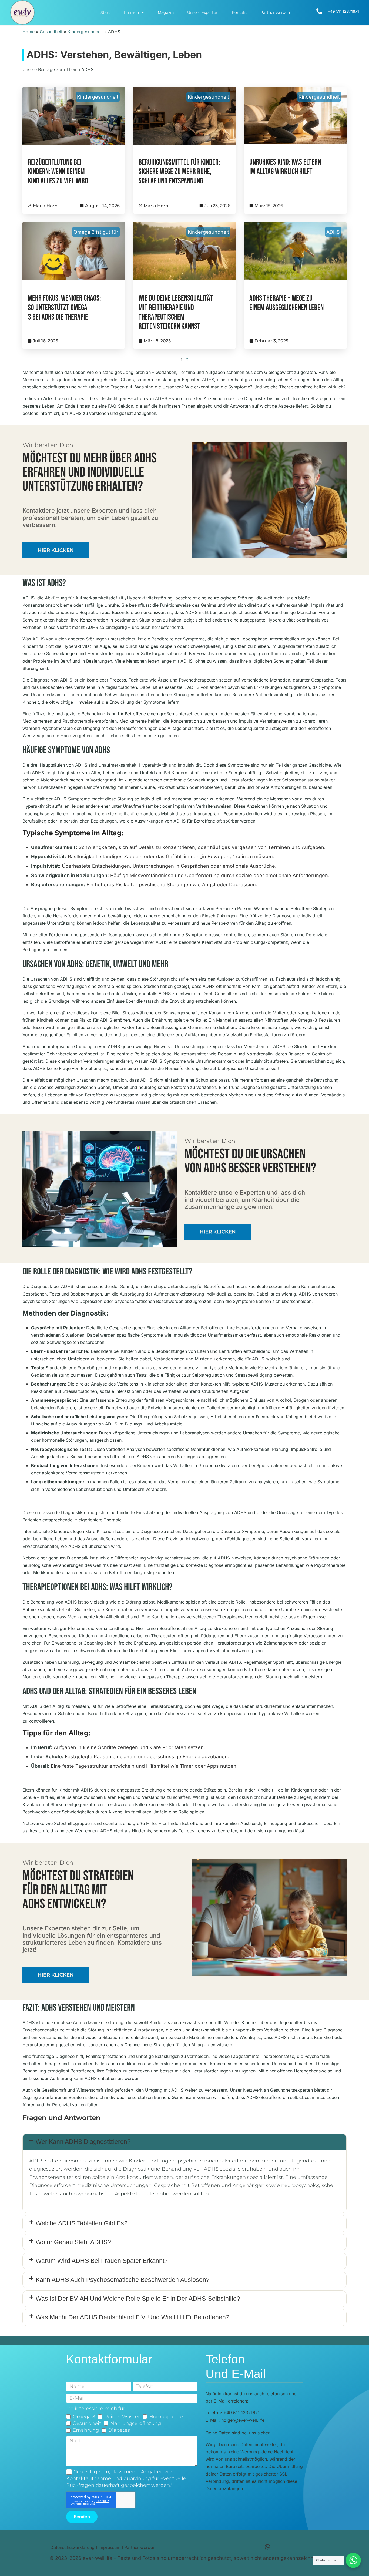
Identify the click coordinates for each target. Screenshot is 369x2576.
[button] (185, 2142)
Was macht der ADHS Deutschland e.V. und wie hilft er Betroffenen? (132, 2317)
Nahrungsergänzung (136, 2423)
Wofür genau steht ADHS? (73, 2242)
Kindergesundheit (85, 32)
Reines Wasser (122, 2417)
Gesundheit (51, 32)
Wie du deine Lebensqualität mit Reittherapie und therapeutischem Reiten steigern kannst (176, 312)
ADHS (333, 232)
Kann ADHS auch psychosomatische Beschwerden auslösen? (123, 2280)
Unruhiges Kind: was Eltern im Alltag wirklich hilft (285, 167)
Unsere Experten (203, 12)
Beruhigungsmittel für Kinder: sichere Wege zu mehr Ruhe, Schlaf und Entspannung (179, 172)
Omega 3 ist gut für (96, 232)
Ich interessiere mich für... (97, 2409)
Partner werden (275, 12)
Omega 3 (84, 2417)
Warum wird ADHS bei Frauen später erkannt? (102, 2261)
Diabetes (119, 2430)
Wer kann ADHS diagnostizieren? (83, 2142)
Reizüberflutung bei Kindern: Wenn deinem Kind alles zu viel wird (58, 172)
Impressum (109, 2547)
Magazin (166, 12)
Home (28, 32)
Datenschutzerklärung (72, 2547)
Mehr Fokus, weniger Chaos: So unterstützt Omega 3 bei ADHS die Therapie (64, 308)
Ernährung (86, 2430)
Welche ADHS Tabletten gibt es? (82, 2223)
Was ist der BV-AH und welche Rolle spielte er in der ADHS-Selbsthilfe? (138, 2299)
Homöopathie (166, 2417)
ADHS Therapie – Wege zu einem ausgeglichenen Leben (286, 303)
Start (105, 12)
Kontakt (239, 12)
